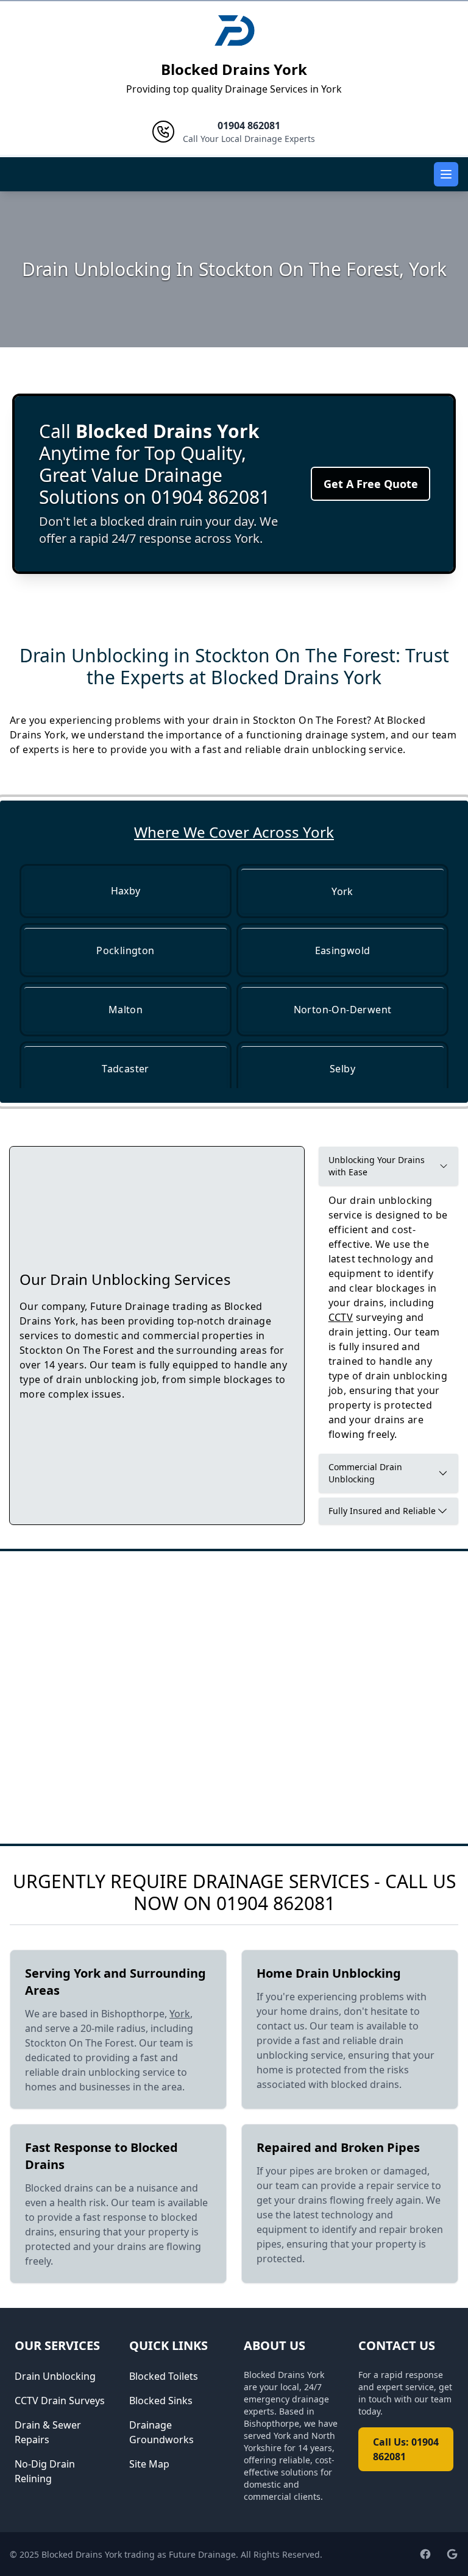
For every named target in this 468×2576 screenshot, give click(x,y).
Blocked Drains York (234, 69)
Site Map (149, 2464)
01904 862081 (276, 1903)
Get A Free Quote (371, 484)
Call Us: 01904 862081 (406, 2449)
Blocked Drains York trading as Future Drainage (139, 2554)
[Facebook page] (425, 2554)
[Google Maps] (452, 2554)
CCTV (341, 1317)
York (180, 2014)
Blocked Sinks (161, 2401)
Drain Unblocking (55, 2376)
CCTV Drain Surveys (60, 2401)
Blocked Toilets (164, 2376)
